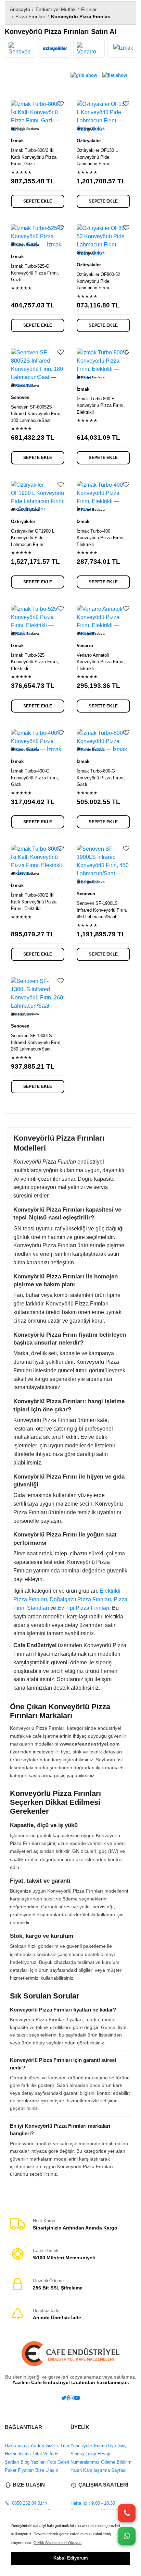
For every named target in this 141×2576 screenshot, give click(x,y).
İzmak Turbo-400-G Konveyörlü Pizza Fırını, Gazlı (35, 778)
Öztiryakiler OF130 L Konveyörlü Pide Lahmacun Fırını (97, 157)
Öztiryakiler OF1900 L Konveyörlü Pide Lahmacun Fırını (33, 538)
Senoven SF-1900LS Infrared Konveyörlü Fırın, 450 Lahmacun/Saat (102, 910)
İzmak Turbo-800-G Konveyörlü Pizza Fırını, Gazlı (101, 778)
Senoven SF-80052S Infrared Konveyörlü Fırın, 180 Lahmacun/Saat (36, 414)
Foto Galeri (57, 2462)
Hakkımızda (17, 2446)
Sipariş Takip (83, 2454)
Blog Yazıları (33, 2462)
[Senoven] (21, 49)
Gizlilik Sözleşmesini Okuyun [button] (57, 2543)
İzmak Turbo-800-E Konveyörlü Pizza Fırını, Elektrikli (101, 405)
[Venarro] (89, 49)
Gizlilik (52, 2446)
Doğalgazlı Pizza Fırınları (80, 1599)
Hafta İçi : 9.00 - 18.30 (93, 2503)
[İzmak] (123, 49)
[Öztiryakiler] (55, 49)
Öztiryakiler (89, 141)
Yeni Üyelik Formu (89, 2446)
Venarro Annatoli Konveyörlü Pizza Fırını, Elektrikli (101, 662)
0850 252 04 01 (27, 2503)
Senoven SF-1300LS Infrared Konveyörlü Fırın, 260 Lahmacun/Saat (36, 1042)
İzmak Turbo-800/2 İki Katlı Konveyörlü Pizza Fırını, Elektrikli (34, 902)
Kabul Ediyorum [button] (71, 2558)
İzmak (17, 141)
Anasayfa (20, 9)
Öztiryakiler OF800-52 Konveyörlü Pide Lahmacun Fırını (98, 281)
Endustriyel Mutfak (56, 9)
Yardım (36, 2446)
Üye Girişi (117, 2446)
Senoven (20, 397)
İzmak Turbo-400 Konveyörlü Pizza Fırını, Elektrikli (101, 538)
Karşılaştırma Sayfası (104, 2470)
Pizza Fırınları (30, 16)
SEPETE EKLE (38, 201)
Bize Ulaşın (46, 2470)
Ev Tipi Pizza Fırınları (83, 1608)
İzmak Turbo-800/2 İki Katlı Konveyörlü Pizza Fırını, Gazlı (34, 157)
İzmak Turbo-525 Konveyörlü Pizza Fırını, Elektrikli (35, 662)
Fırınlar (89, 9)
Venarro (85, 646)
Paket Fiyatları (19, 2470)
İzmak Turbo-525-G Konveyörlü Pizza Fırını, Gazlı (35, 273)
